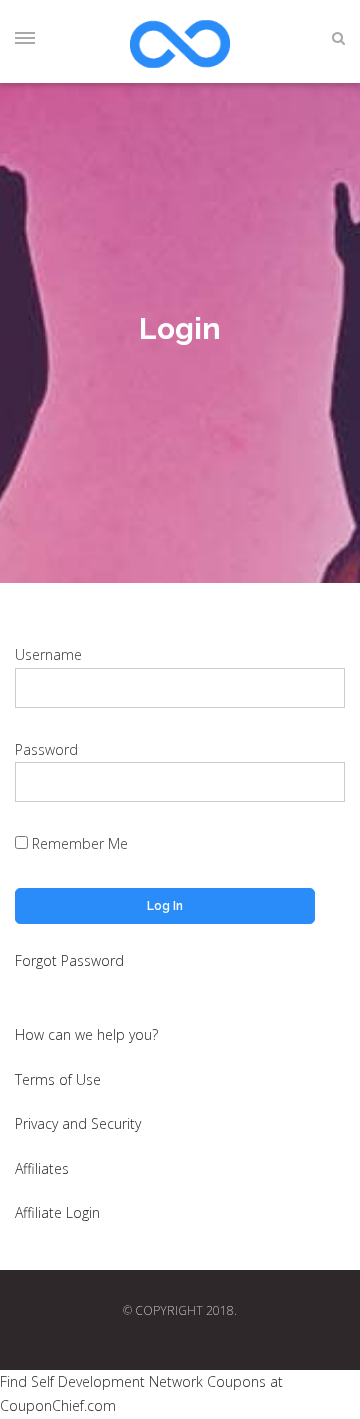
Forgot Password (69, 960)
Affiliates (42, 1168)
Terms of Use (58, 1079)
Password (46, 749)
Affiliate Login (57, 1212)
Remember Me (78, 843)
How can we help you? (86, 1034)
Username (48, 654)
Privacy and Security (78, 1123)
